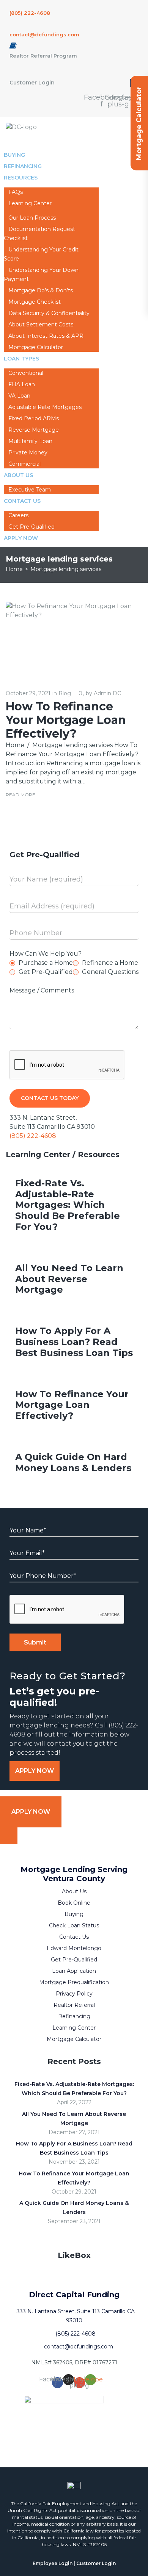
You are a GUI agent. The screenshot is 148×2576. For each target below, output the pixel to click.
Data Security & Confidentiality (49, 313)
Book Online (74, 1903)
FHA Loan (22, 384)
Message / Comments (42, 990)
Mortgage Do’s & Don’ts (41, 290)
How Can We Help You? (46, 954)
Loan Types (21, 359)
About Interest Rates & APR (46, 336)
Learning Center (30, 203)
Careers (18, 515)
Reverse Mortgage (34, 430)
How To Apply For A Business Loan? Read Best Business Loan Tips (74, 1342)
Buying (74, 1914)
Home (14, 569)
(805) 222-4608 (30, 13)
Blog (65, 693)
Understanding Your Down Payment (41, 275)
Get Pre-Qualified (74, 1960)
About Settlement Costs (41, 325)
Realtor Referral (74, 2005)
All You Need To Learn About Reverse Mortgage (69, 1279)
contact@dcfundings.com (44, 34)
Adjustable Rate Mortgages (45, 407)
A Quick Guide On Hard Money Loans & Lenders (73, 1462)
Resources (21, 178)
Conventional (26, 373)
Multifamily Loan (30, 441)
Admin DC (107, 693)
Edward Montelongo (74, 1948)
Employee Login (53, 2563)
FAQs (16, 192)
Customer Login (32, 83)
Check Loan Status (74, 1925)
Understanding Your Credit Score (41, 254)
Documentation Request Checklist (39, 234)
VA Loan (19, 396)
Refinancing (74, 2016)
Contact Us (22, 501)
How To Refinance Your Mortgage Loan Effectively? (66, 720)
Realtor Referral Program (43, 56)
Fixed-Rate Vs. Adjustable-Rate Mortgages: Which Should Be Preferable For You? (68, 1205)
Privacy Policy (74, 1994)
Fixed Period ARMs (34, 418)
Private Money (28, 452)
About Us (18, 475)
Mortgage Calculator (74, 2039)
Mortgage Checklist (35, 302)
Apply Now (21, 538)
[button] (35, 1771)
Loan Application (74, 1971)
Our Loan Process (32, 218)
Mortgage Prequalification (74, 1982)
